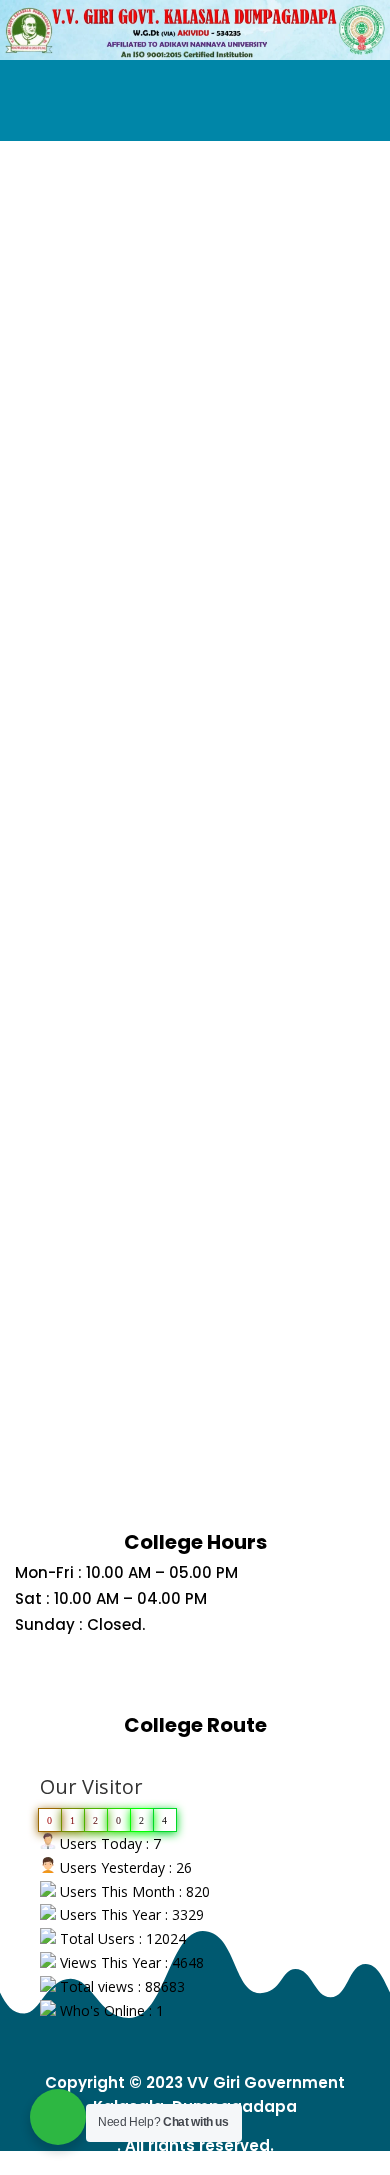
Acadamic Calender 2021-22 (195, 777)
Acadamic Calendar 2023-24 (195, 428)
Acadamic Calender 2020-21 (195, 951)
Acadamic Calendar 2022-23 (195, 602)
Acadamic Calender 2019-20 (195, 1126)
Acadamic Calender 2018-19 (195, 1300)
